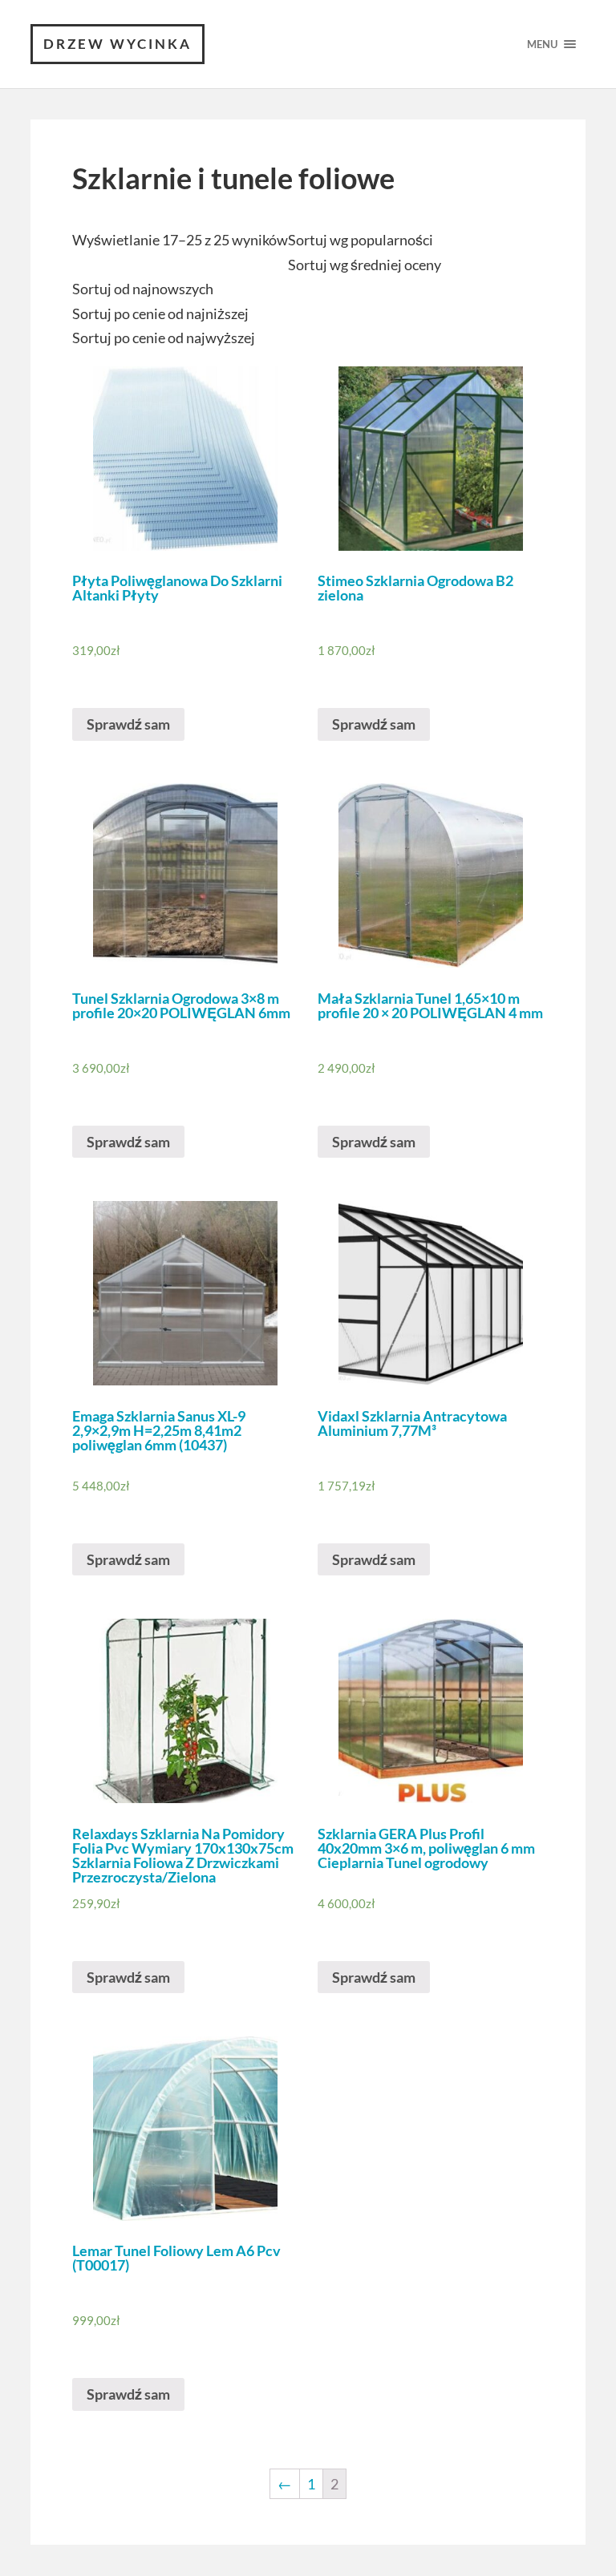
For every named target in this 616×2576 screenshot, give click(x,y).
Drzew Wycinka (118, 44)
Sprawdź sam (128, 724)
